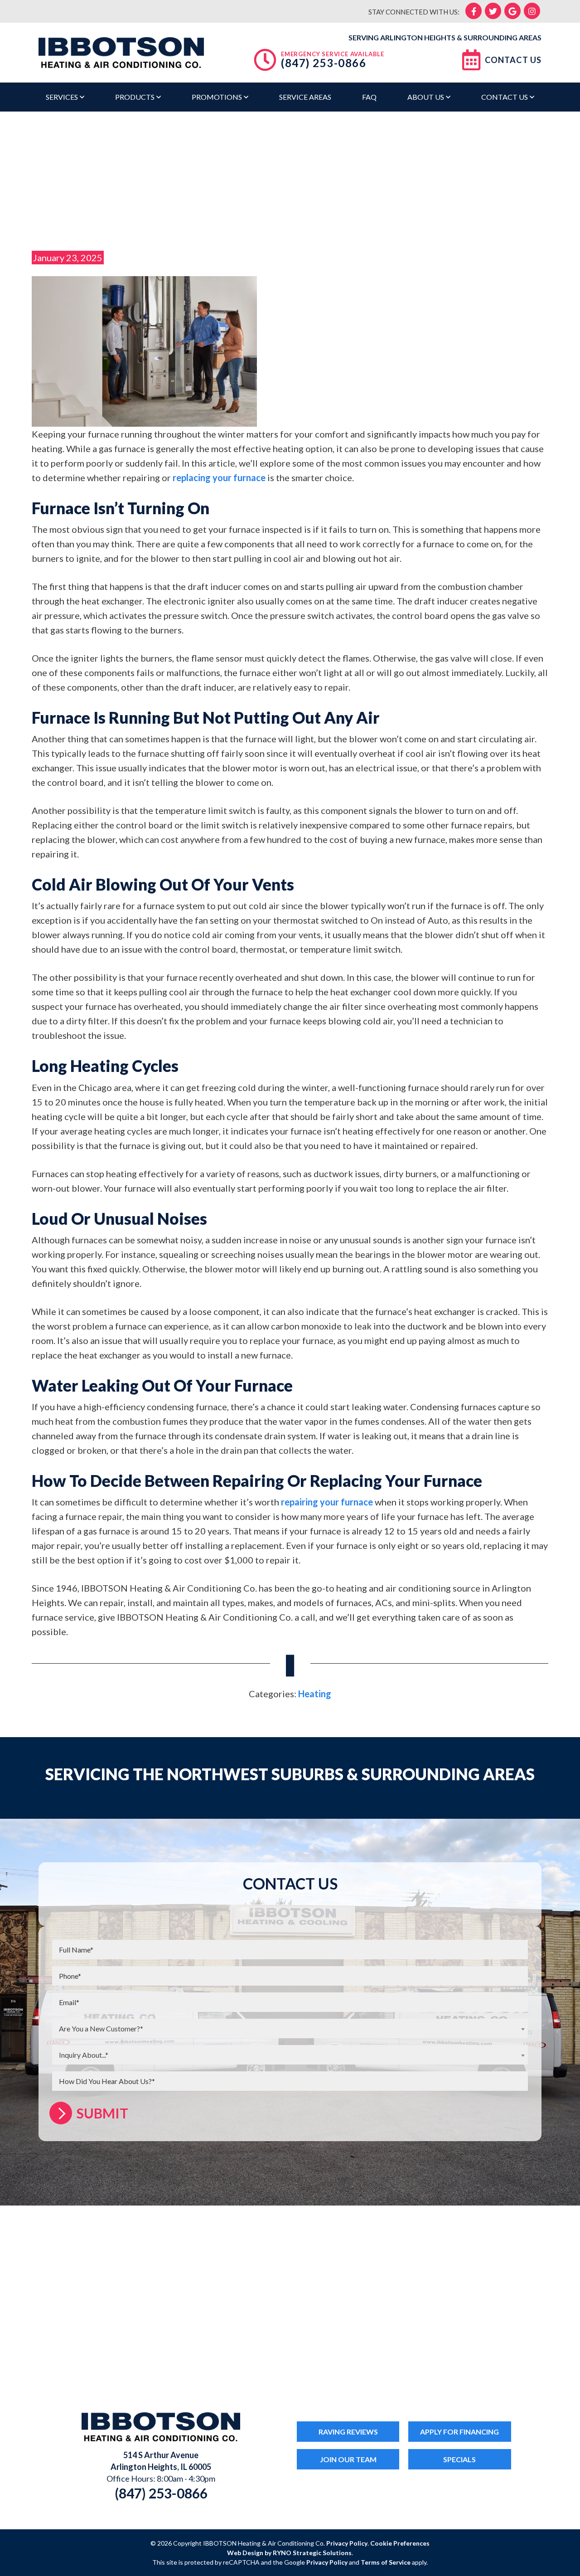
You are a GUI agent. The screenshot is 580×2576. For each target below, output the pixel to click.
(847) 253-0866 (324, 63)
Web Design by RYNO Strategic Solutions (289, 2553)
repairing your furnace (327, 1502)
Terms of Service (386, 2562)
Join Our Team (348, 2459)
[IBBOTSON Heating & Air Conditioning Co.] (121, 51)
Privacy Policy (347, 2543)
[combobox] (290, 2028)
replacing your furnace (219, 477)
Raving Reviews (348, 2432)
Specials (459, 2459)
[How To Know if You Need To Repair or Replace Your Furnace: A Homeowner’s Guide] (144, 350)
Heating (315, 1694)
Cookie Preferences (400, 2543)
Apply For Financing (459, 2432)
